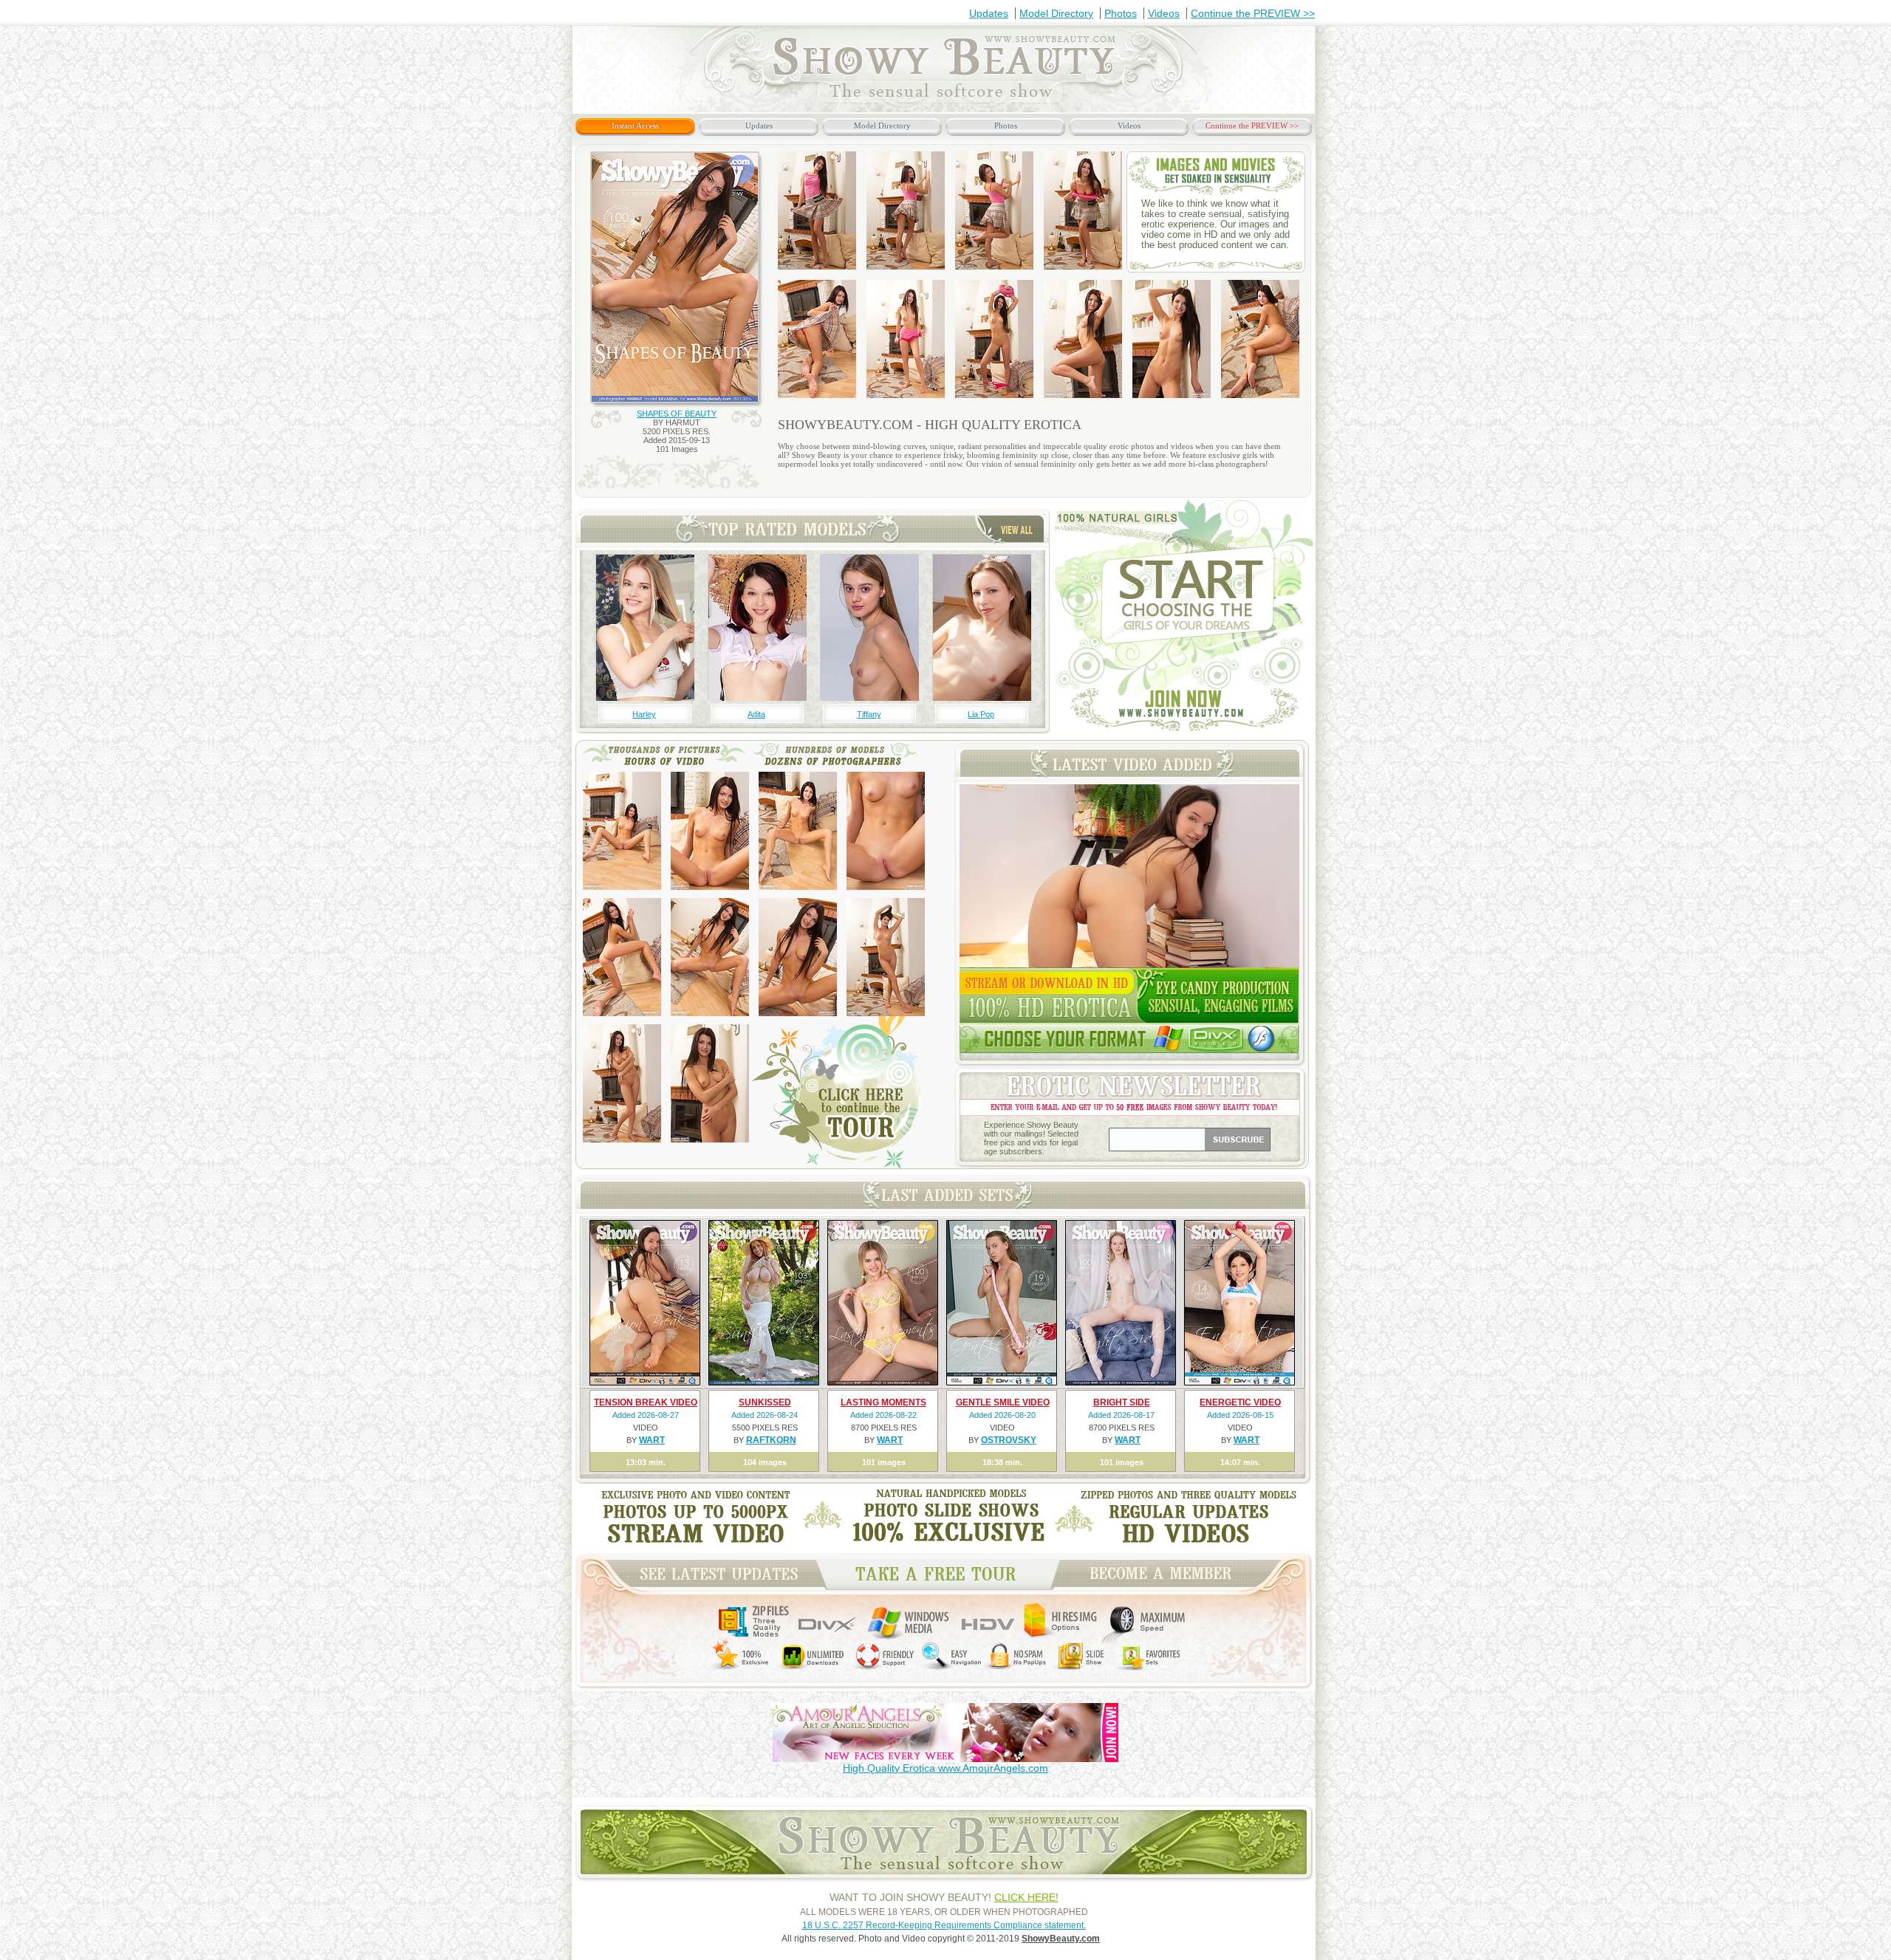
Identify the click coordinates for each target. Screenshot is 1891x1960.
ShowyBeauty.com (1061, 1939)
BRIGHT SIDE (1122, 1402)
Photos (1121, 13)
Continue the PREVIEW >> (1253, 13)
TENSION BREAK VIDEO (646, 1402)
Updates (989, 13)
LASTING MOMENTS (883, 1402)
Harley (644, 714)
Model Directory (1056, 13)
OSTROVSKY (1009, 1440)
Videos (1164, 13)
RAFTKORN (771, 1440)
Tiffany (869, 714)
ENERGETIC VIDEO (1240, 1402)
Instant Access (635, 126)
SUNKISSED (765, 1402)
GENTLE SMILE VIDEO (1003, 1402)
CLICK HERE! (1026, 1897)
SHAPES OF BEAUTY (677, 414)
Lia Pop (981, 714)
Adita (756, 714)
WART (652, 1440)
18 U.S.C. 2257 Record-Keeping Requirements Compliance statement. (944, 1925)
